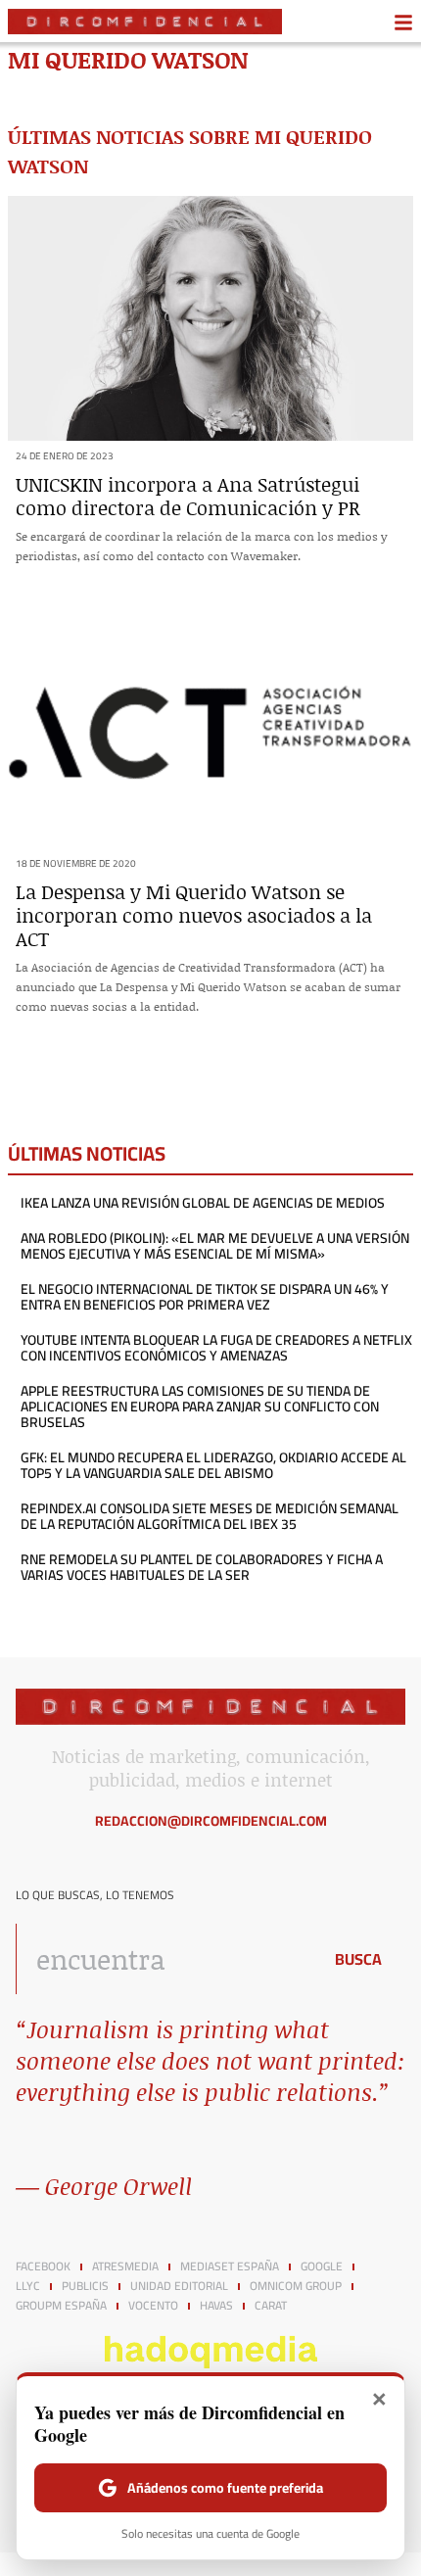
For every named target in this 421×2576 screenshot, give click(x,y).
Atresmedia (125, 2266)
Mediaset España (230, 2266)
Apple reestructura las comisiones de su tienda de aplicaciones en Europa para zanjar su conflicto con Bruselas (200, 1407)
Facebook (43, 2266)
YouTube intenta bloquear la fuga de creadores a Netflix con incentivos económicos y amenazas (216, 1348)
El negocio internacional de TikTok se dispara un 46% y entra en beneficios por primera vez (205, 1297)
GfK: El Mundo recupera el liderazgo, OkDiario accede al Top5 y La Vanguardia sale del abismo (213, 1465)
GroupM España (61, 2306)
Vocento (153, 2306)
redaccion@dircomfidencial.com (211, 1821)
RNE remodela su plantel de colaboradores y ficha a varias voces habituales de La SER (202, 1567)
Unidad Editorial (179, 2286)
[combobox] (164, 1959)
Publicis (85, 2286)
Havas (216, 2306)
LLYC (28, 2286)
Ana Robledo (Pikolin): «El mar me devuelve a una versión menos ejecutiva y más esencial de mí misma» (215, 1246)
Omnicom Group (296, 2286)
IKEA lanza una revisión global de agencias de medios (203, 1203)
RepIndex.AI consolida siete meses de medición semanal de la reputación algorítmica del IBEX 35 (210, 1516)
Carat (271, 2306)
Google (322, 2266)
